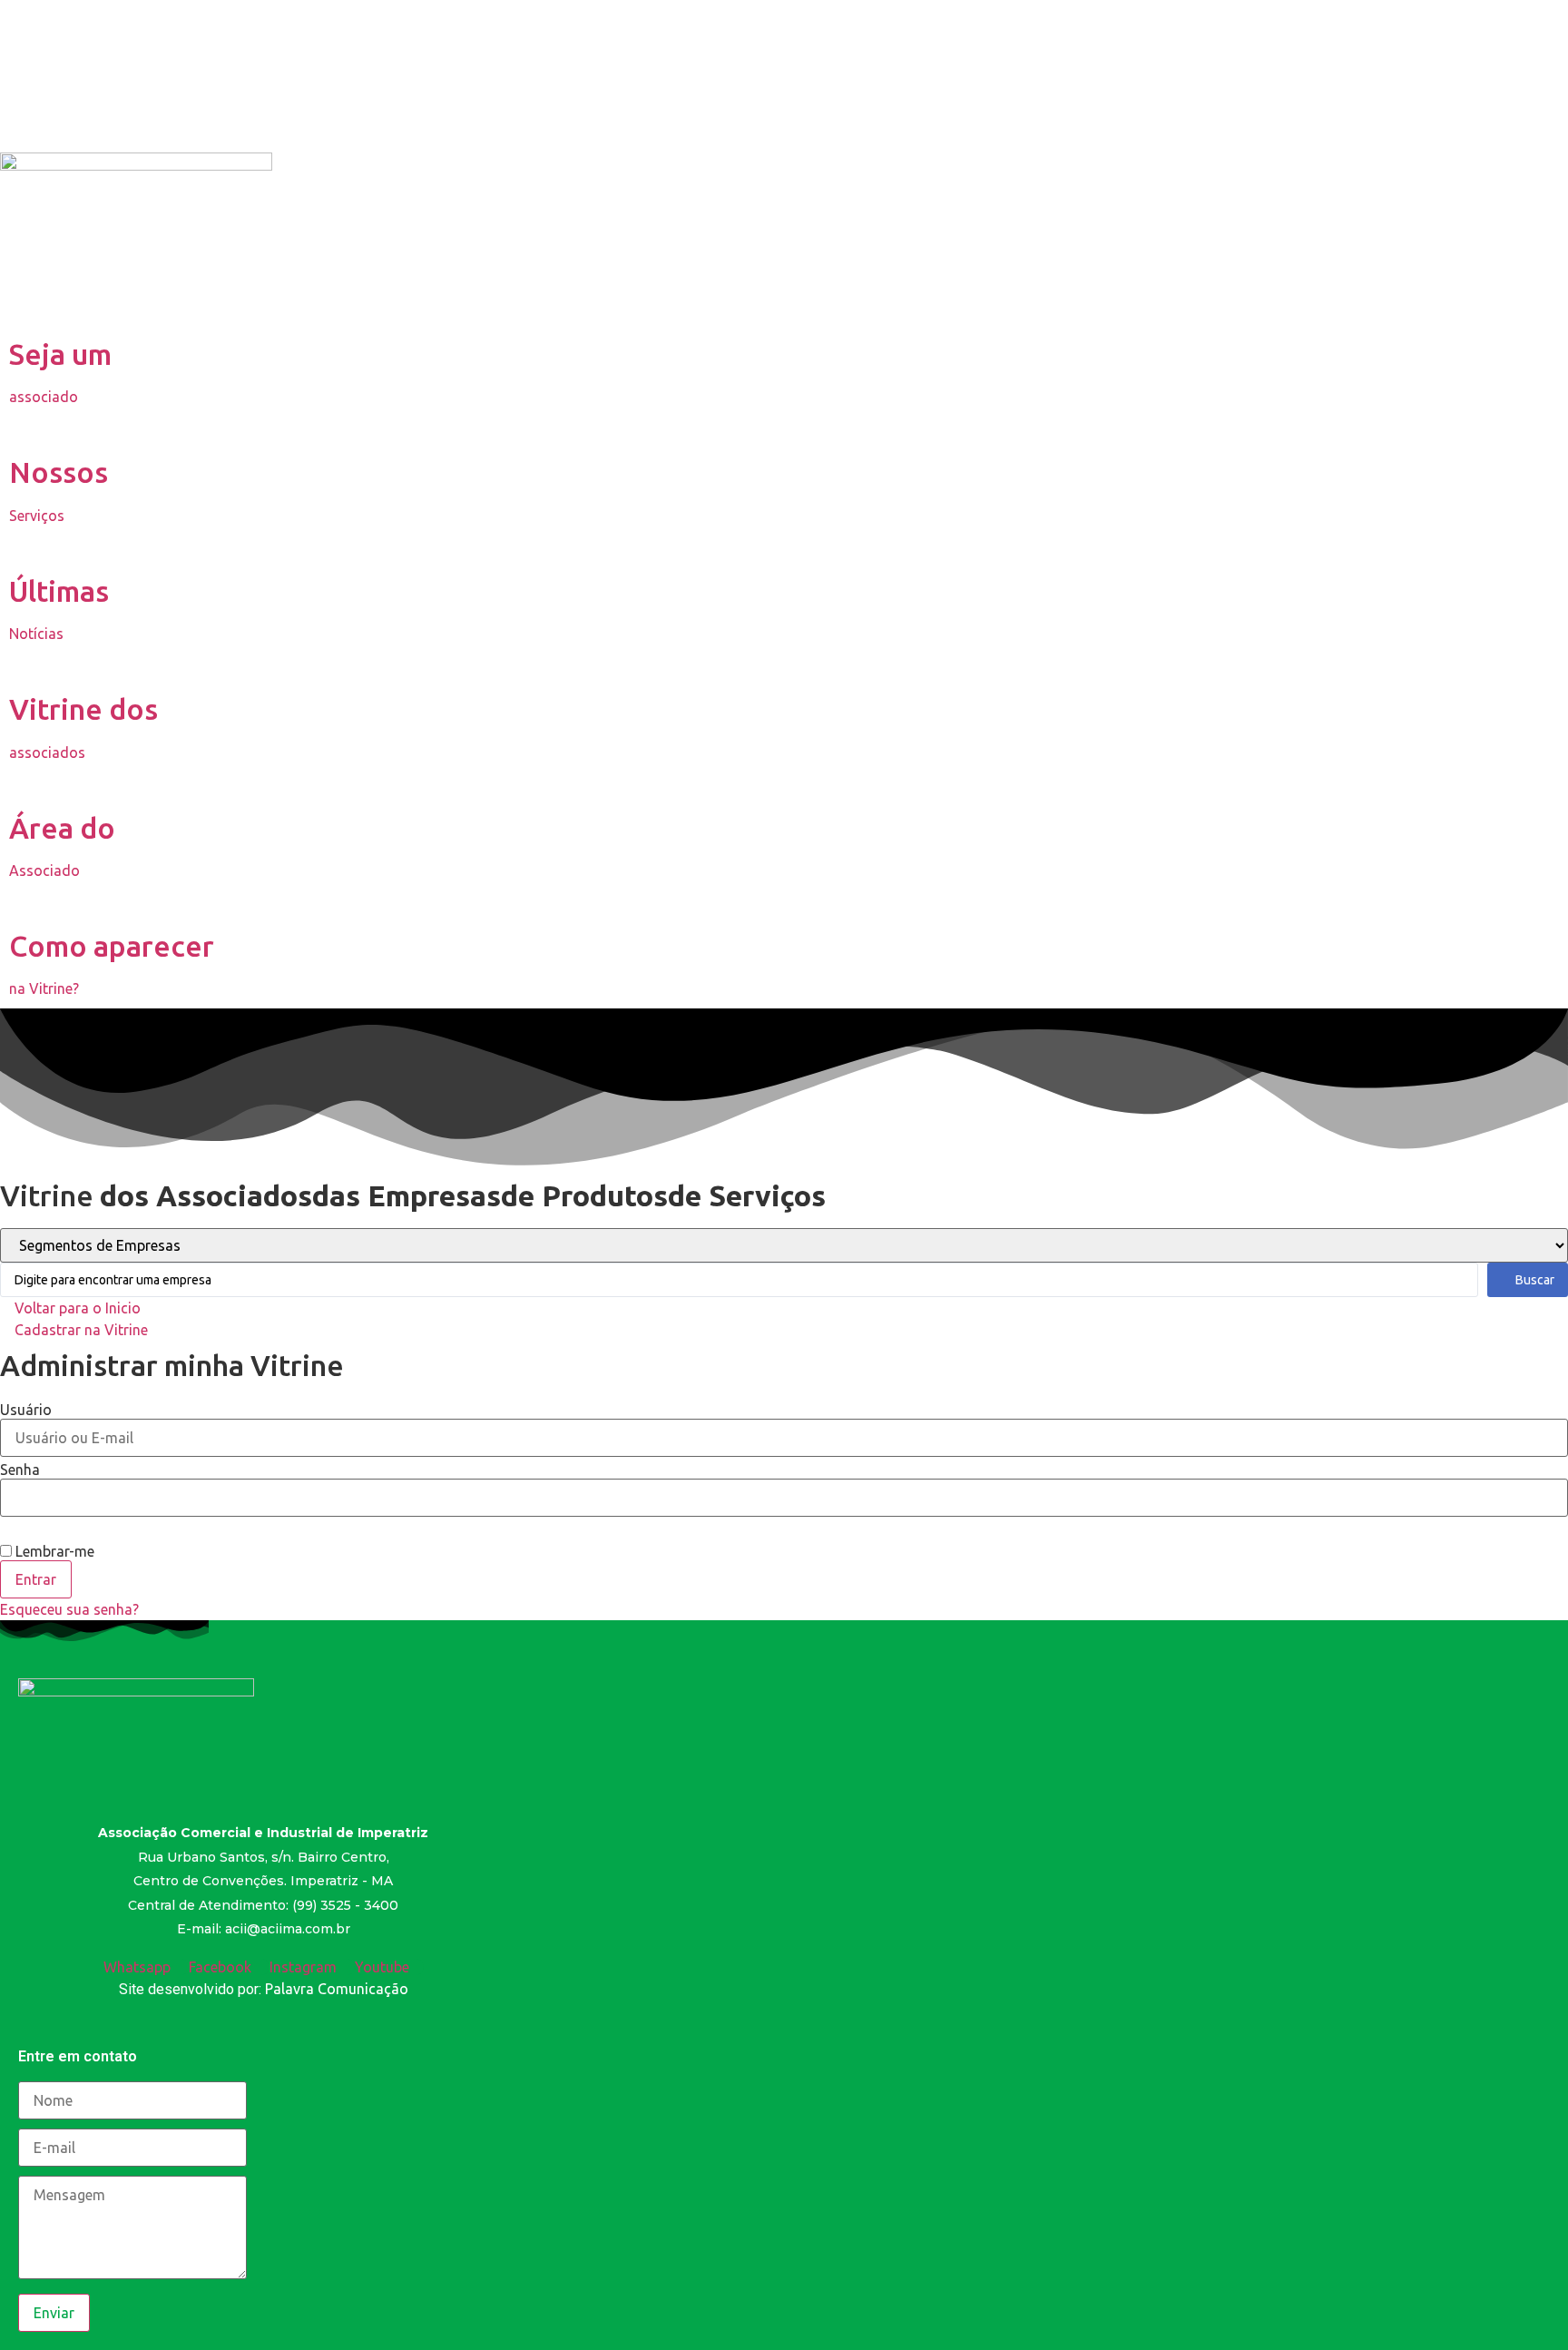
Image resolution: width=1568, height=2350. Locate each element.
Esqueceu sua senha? (69, 1609)
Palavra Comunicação (337, 1989)
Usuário (26, 1410)
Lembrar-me (53, 1551)
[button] (70, 1308)
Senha (20, 1470)
